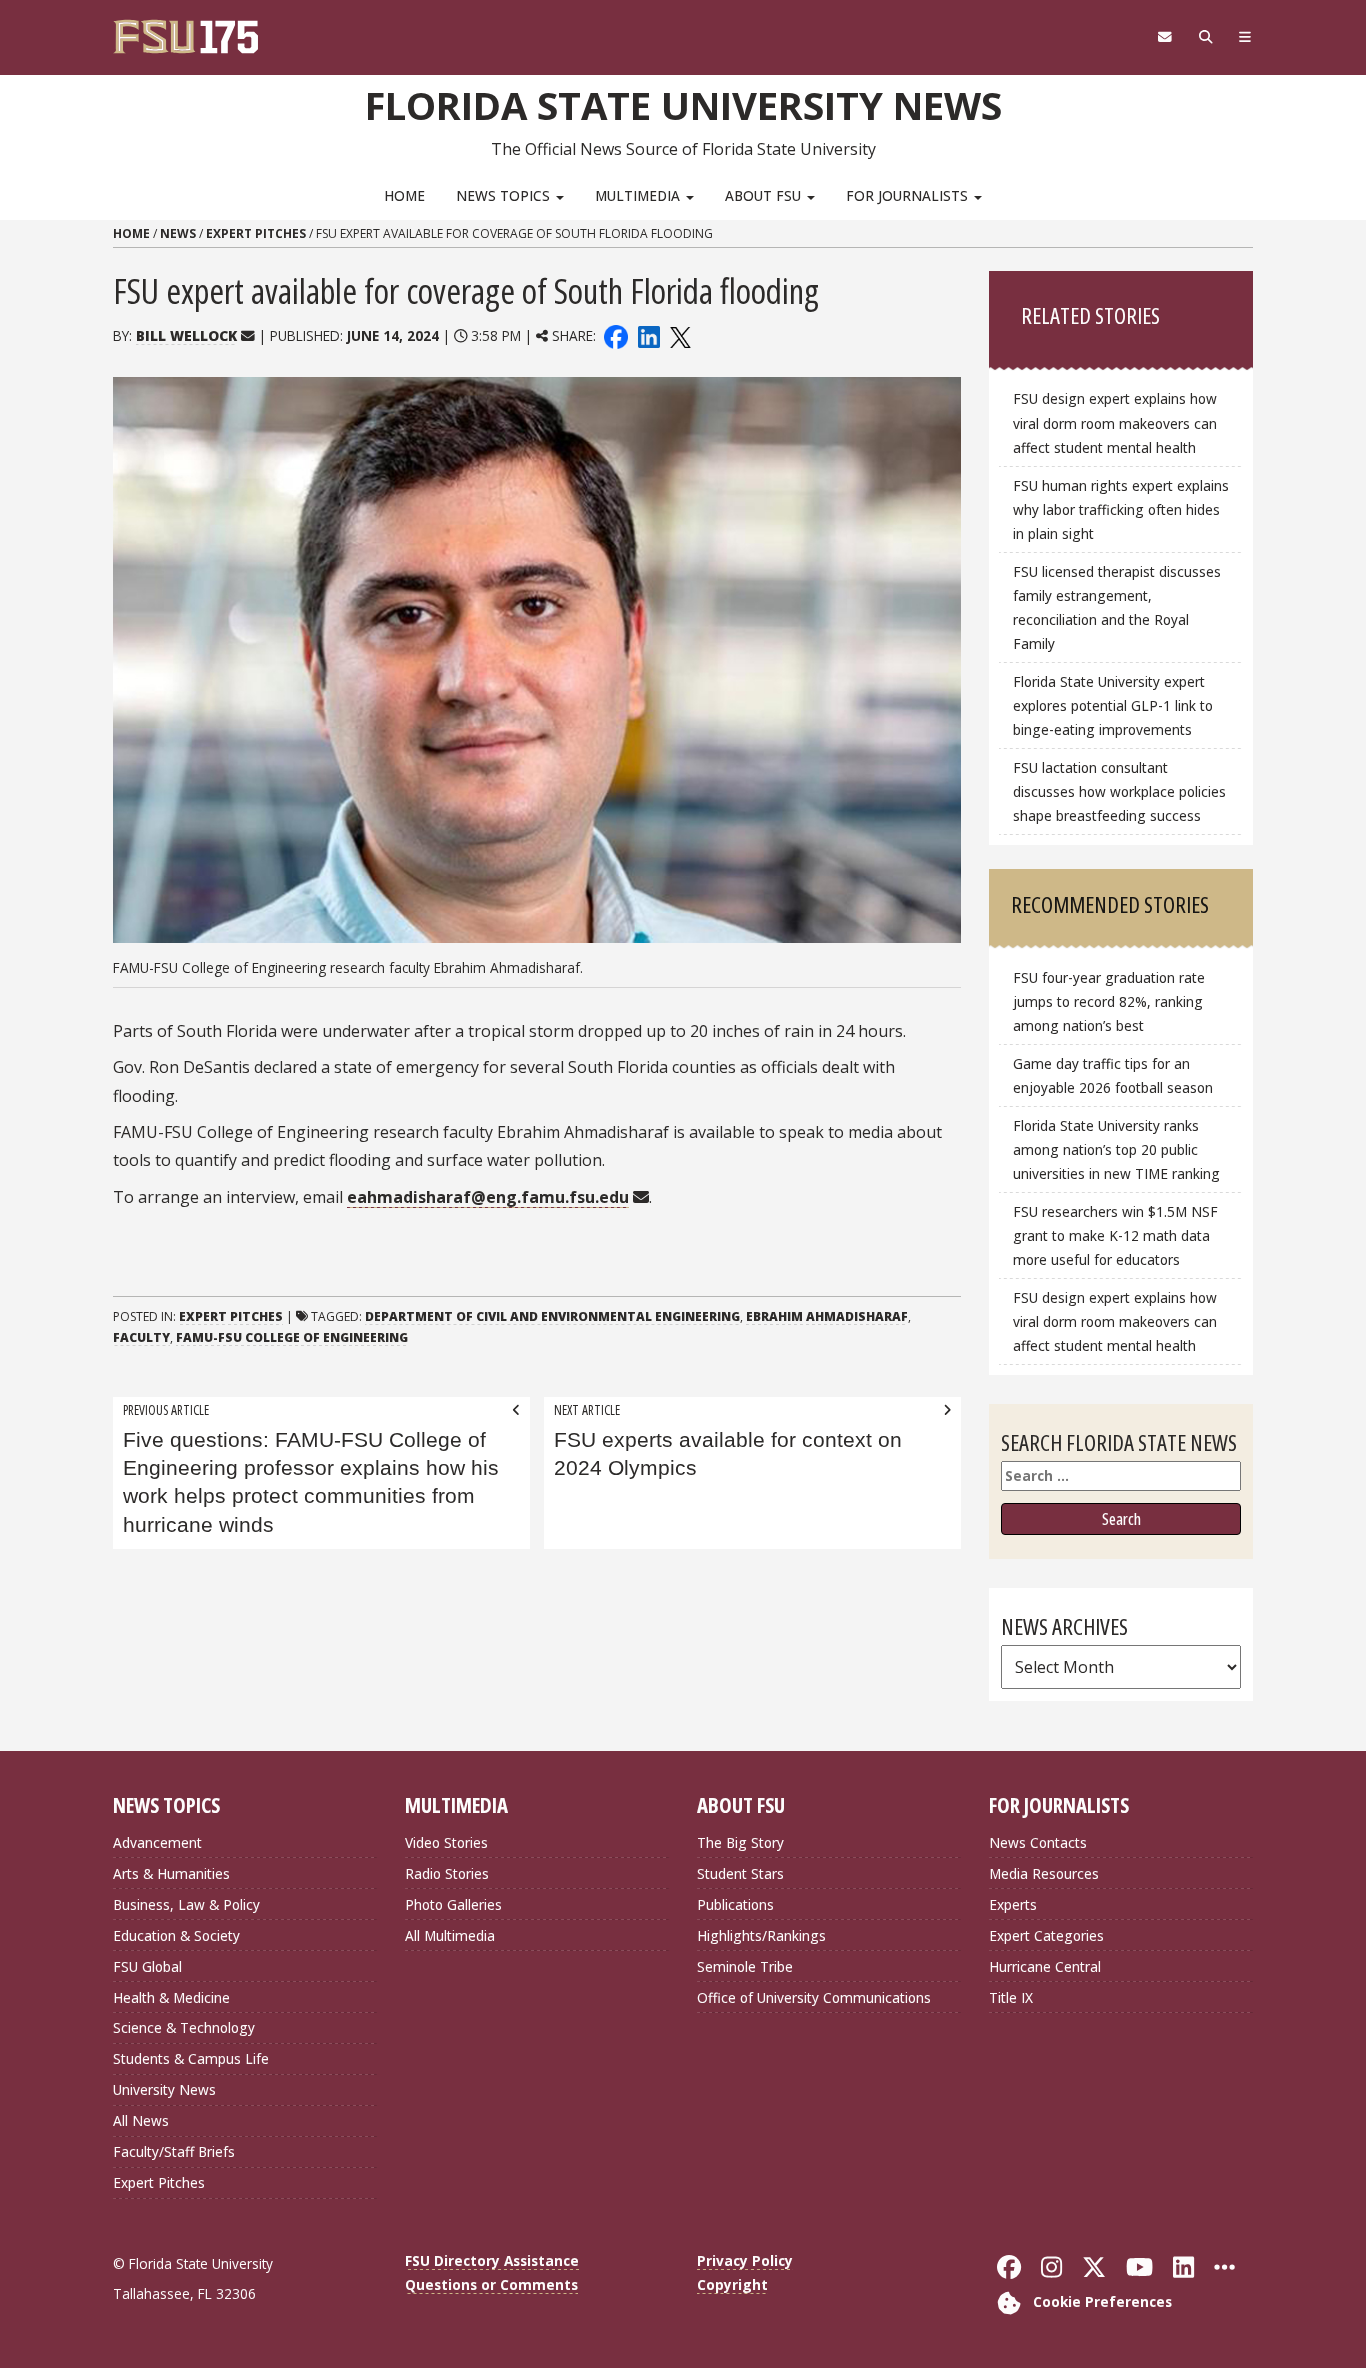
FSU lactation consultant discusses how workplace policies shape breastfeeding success (1119, 791)
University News (164, 2089)
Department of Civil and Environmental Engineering (552, 1316)
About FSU (765, 195)
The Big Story (740, 1842)
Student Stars (740, 1873)
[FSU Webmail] (1164, 37)
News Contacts (1038, 1842)
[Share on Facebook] (616, 335)
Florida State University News (683, 105)
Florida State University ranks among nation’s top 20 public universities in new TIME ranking (1116, 1149)
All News (141, 2120)
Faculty (141, 1337)
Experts (1013, 1904)
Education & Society (176, 1935)
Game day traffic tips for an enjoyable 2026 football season (1113, 1075)
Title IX (1011, 1997)
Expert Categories (1046, 1935)
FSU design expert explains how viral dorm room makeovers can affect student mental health (1115, 422)
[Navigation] (1245, 37)
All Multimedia (450, 1935)
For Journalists (909, 195)
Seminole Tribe (745, 1966)
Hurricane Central (1045, 1966)
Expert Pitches (256, 233)
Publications (735, 1904)
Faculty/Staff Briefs (174, 2151)
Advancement (157, 1842)
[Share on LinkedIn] (648, 335)
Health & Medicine (171, 1997)
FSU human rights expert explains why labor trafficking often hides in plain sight (1121, 509)
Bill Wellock (186, 335)
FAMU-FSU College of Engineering (292, 1337)
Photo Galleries (453, 1904)
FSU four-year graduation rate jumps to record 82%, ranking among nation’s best (1109, 1001)
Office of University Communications (814, 1997)
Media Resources (1044, 1873)
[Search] (1205, 37)
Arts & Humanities (171, 1873)
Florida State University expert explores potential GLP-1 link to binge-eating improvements (1113, 705)
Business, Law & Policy (186, 1904)
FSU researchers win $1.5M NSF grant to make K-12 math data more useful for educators (1115, 1235)
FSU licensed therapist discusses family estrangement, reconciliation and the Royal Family (1117, 607)
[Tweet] (679, 335)
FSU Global (147, 1966)
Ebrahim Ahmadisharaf (827, 1316)
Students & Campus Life (191, 2058)
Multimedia (639, 195)
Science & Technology (184, 2027)
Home (404, 195)
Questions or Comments (491, 2284)
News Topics (505, 195)
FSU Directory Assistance (492, 2260)
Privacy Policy (745, 2260)
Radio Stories (447, 1873)
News (178, 233)
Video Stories (446, 1842)
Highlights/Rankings (761, 1935)
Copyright (732, 2284)
